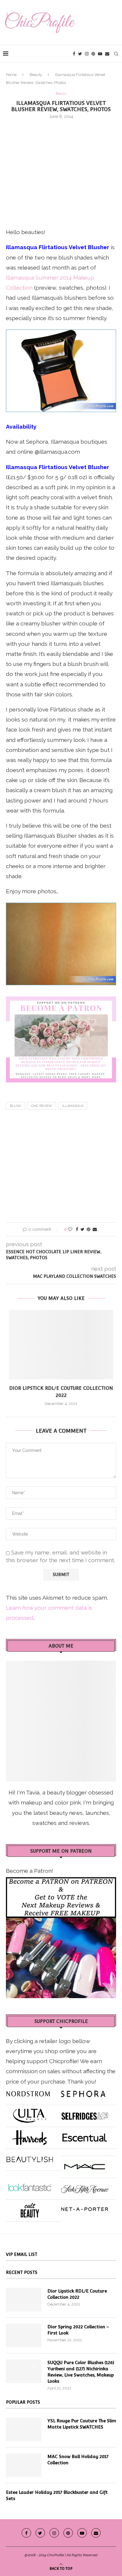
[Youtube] (100, 54)
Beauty (36, 75)
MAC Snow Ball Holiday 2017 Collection (78, 2460)
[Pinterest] (93, 54)
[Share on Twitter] (82, 1229)
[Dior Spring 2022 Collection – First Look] (24, 2335)
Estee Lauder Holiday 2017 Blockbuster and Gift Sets (57, 2495)
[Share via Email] (95, 1229)
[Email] (107, 54)
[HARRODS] (30, 2135)
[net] (85, 2208)
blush (15, 1106)
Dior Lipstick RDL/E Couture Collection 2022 (77, 2294)
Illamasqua (73, 1106)
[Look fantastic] (30, 2186)
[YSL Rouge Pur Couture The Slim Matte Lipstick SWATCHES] (24, 2429)
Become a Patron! (29, 1871)
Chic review (42, 1106)
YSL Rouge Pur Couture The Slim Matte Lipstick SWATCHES (82, 2424)
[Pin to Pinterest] (89, 1229)
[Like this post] (70, 1229)
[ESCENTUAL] (85, 2135)
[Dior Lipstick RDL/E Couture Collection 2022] (61, 1345)
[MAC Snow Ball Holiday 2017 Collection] (24, 2465)
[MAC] (85, 2164)
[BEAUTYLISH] (30, 2157)
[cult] (30, 2208)
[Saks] (85, 2186)
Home (11, 75)
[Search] (116, 54)
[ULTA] (30, 2113)
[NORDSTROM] (28, 2092)
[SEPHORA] (83, 2092)
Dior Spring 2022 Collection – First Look (78, 2330)
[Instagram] (87, 54)
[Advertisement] (61, 172)
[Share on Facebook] (77, 1229)
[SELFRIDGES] (85, 2113)
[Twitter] (80, 54)
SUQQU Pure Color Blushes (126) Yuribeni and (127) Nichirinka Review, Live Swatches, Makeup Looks (81, 2372)
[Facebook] (74, 54)
